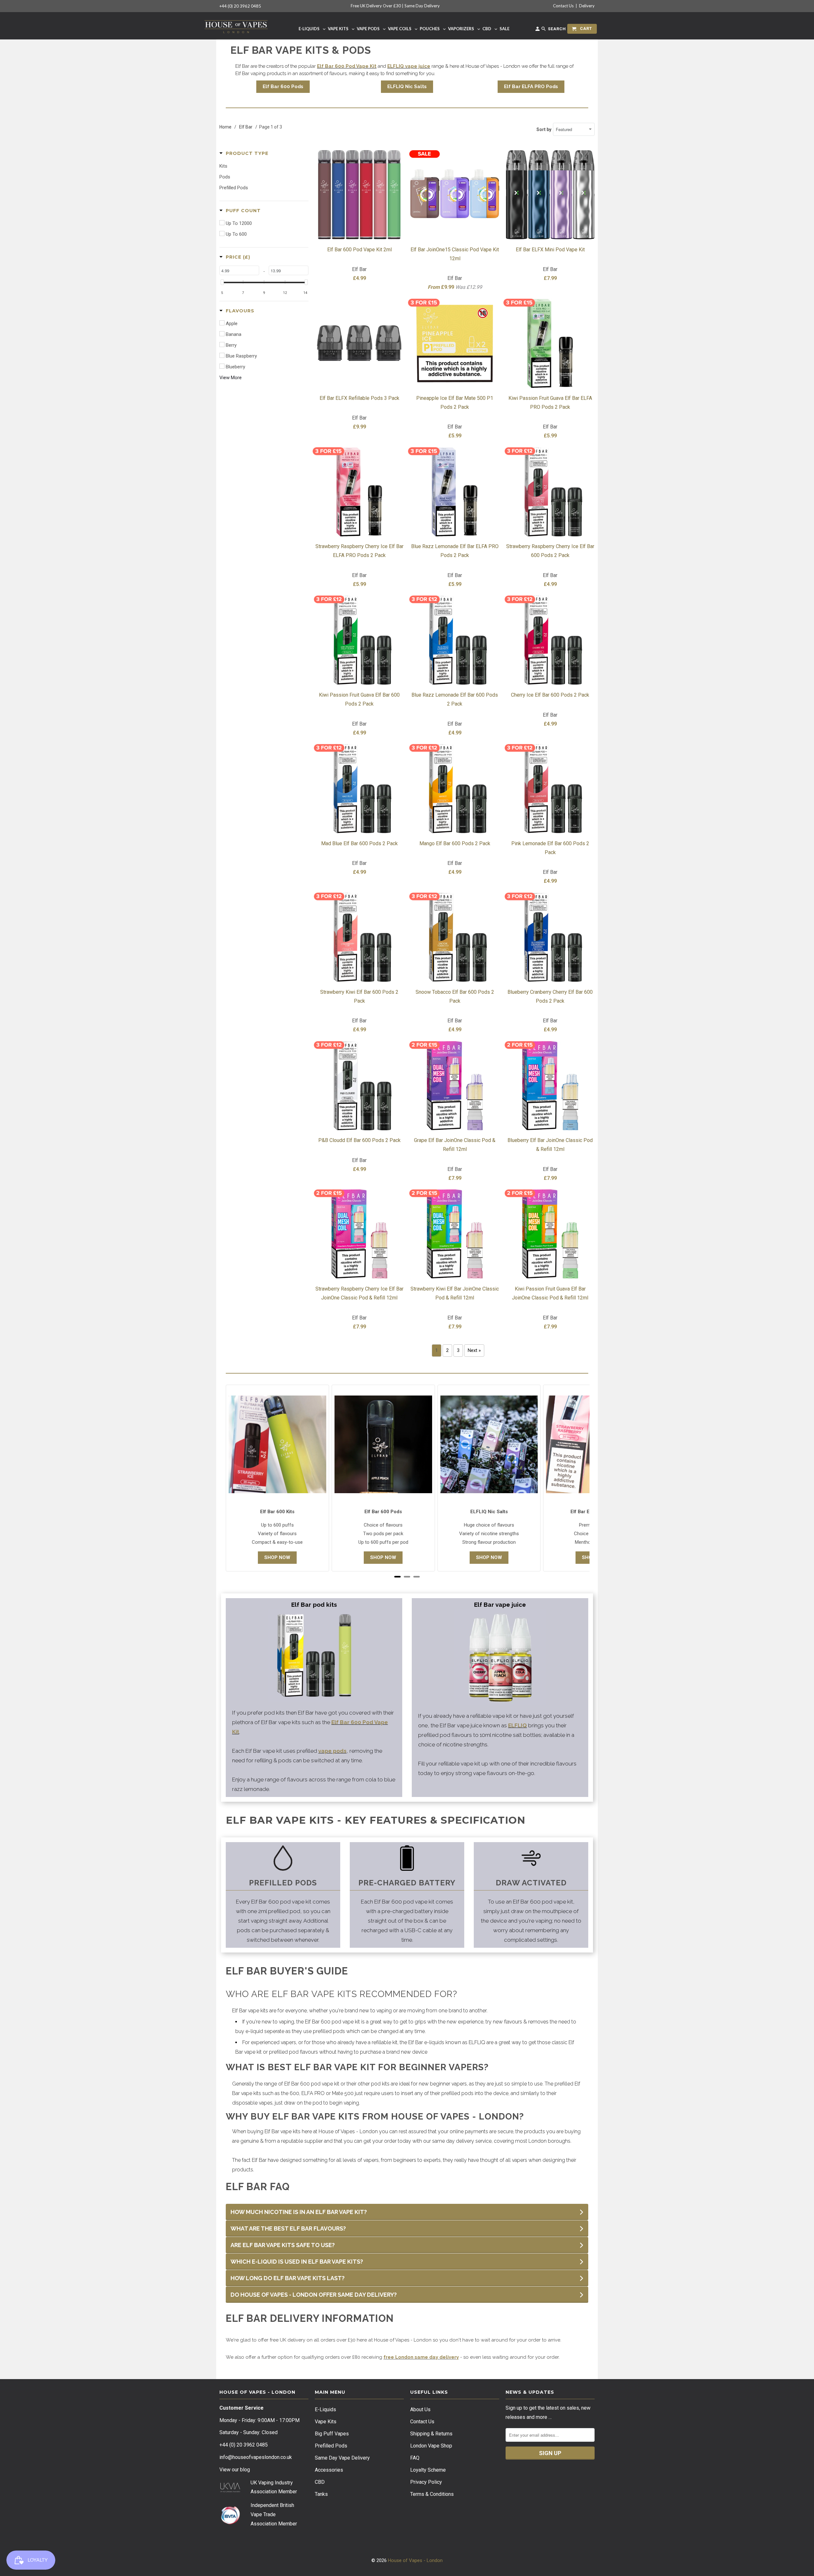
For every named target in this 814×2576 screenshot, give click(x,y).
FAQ (415, 2458)
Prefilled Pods (331, 2446)
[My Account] (538, 30)
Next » (474, 1350)
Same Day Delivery (422, 6)
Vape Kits (326, 2422)
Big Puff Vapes (332, 2434)
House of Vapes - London (415, 2560)
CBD (320, 2482)
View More (231, 378)
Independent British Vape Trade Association (272, 2514)
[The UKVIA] (230, 2491)
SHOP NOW (277, 1557)
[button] (244, 153)
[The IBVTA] (230, 2523)
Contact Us (563, 6)
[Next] (570, 1480)
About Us (420, 2409)
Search (556, 29)
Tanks (321, 2494)
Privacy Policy (426, 2482)
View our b (235, 2470)
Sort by (544, 129)
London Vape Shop (431, 2446)
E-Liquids (325, 2409)
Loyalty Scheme (428, 2470)
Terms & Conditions (432, 2494)
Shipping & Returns (431, 2434)
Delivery (587, 6)
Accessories (329, 2470)
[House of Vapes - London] (236, 26)
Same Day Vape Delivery (342, 2458)
